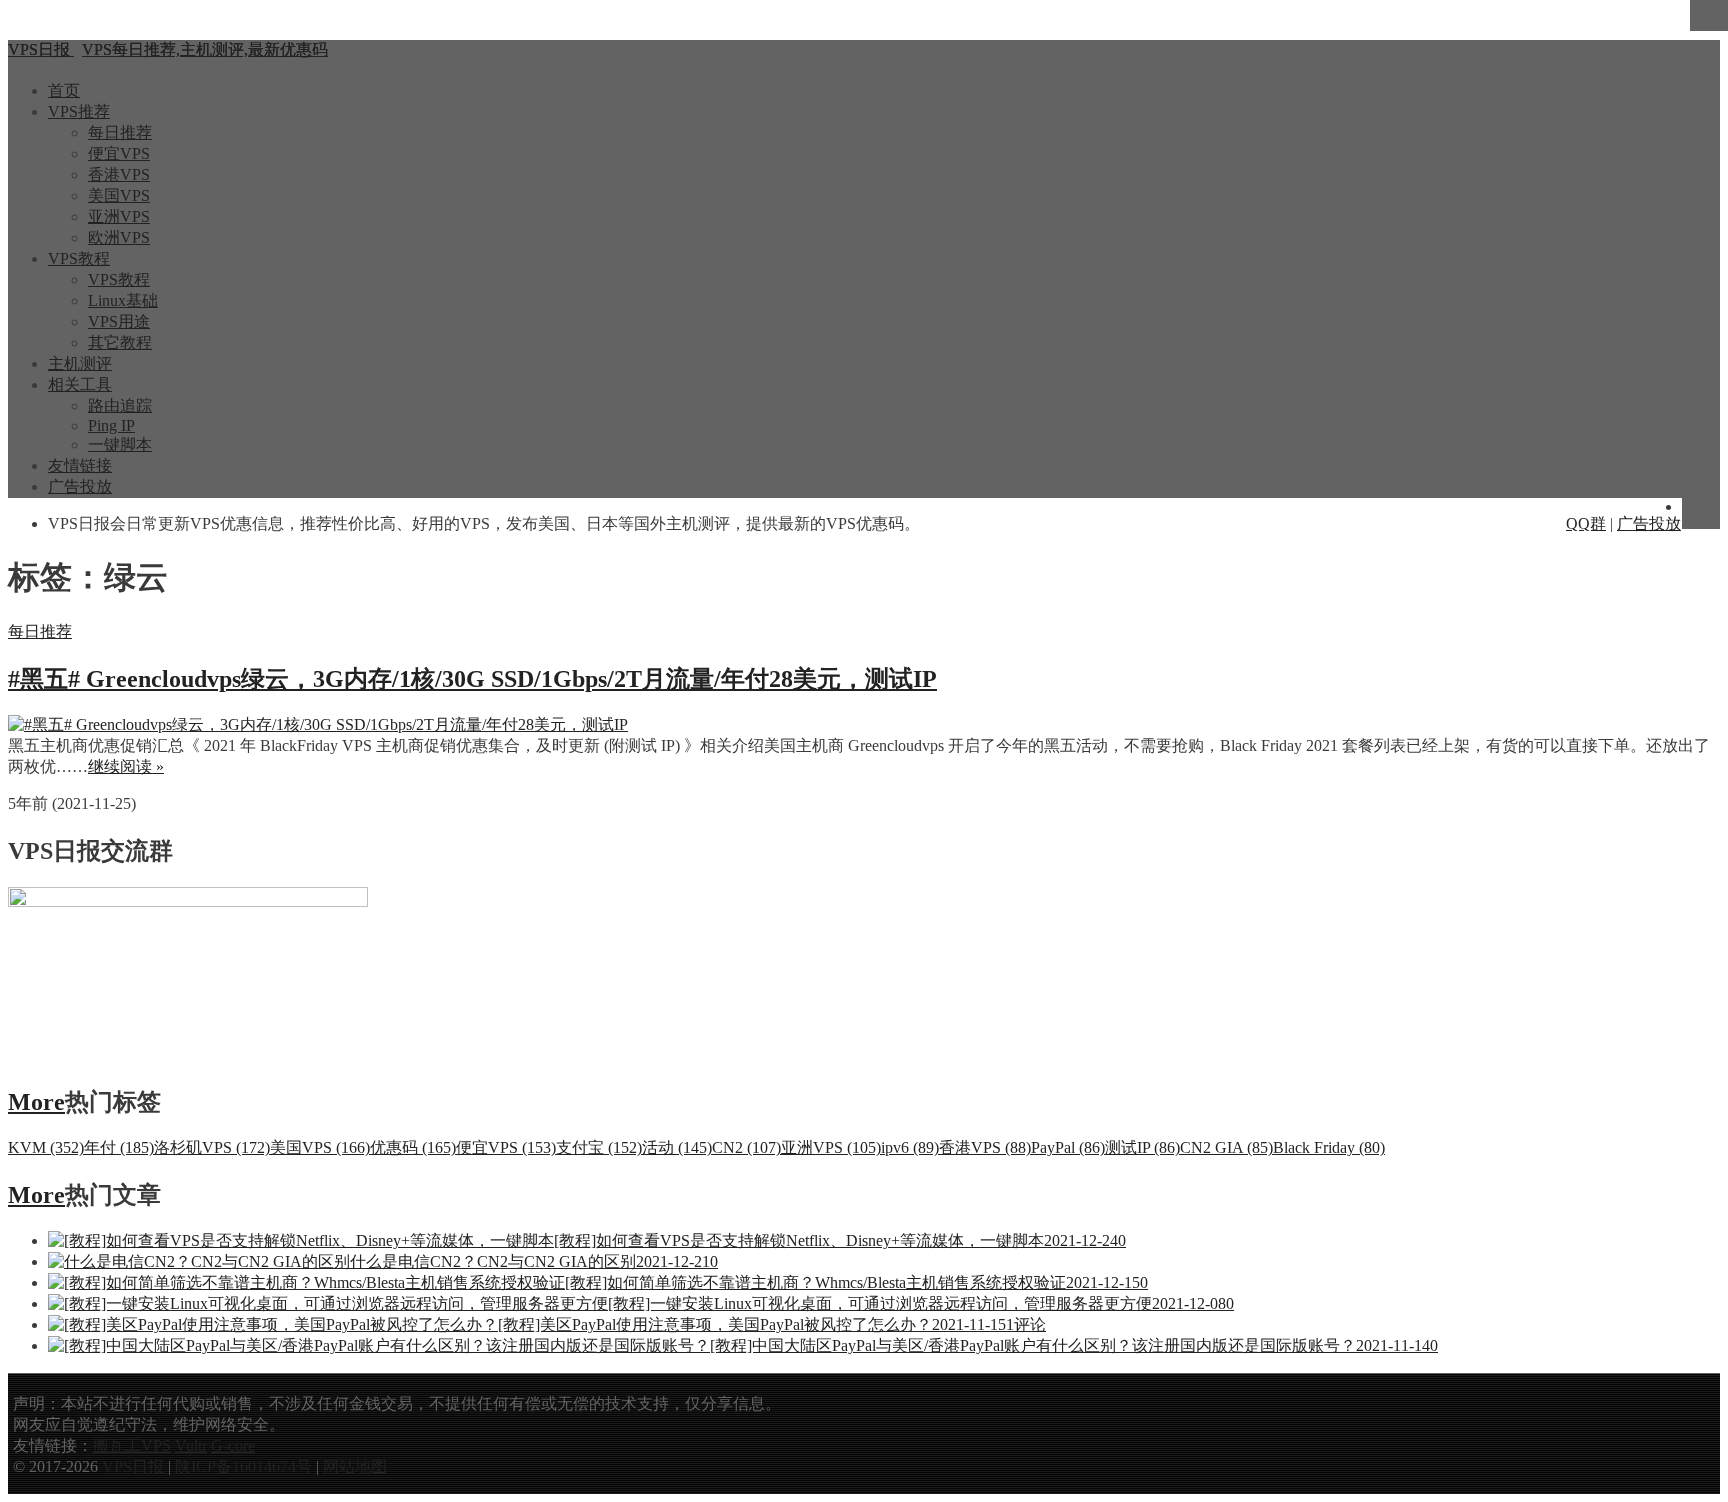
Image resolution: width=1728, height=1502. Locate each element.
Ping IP (111, 425)
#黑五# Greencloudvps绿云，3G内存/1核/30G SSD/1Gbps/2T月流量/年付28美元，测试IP (472, 679)
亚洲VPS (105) (831, 1147)
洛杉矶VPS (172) (212, 1147)
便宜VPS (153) (506, 1147)
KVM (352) (46, 1147)
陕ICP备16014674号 (243, 1466)
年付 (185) (119, 1147)
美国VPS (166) (320, 1147)
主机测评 (80, 363)
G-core (233, 1445)
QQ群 (1586, 523)
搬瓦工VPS (132, 1445)
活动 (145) (677, 1147)
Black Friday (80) (1329, 1147)
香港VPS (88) (985, 1147)
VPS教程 (79, 258)
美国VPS (119, 195)
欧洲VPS (119, 237)
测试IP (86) (1142, 1147)
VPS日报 (135, 1466)
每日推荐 (120, 132)
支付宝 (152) (599, 1147)
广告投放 (80, 486)
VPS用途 (119, 321)
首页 (64, 90)
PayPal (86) (1068, 1147)
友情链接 (80, 465)
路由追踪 (120, 405)
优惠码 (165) (413, 1147)
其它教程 (120, 342)
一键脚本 (120, 444)
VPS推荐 (79, 111)
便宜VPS (119, 153)
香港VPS (119, 174)
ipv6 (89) (910, 1147)
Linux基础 (123, 300)
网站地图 (355, 1466)
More (36, 1102)
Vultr (191, 1445)
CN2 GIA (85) (1226, 1147)
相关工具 (80, 384)
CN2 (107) (746, 1147)
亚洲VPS (119, 216)
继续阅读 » (126, 766)
